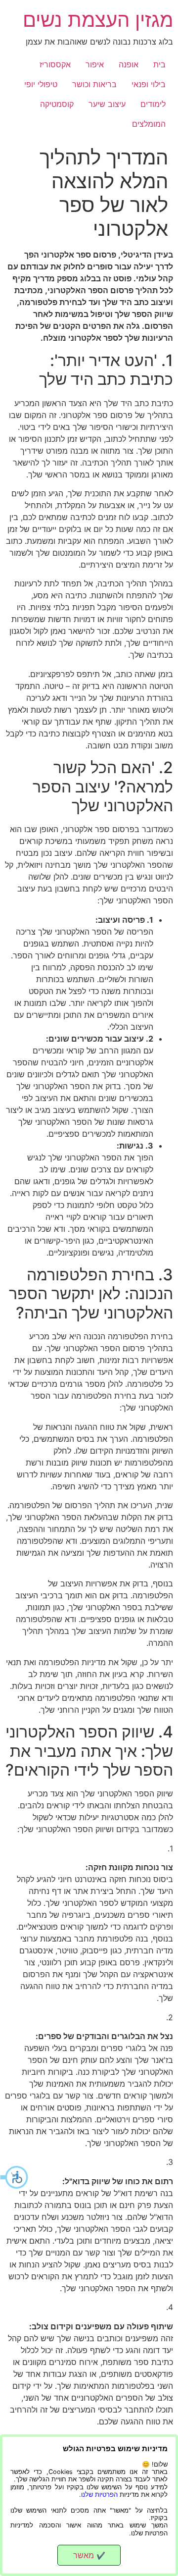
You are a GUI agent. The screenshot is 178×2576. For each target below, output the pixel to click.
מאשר (89, 2555)
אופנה (129, 64)
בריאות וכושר (94, 84)
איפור (95, 64)
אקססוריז (55, 64)
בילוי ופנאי (149, 84)
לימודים (153, 104)
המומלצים (149, 124)
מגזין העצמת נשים (98, 20)
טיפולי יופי (41, 84)
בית (159, 64)
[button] (15, 2177)
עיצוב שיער (107, 104)
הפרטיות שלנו (99, 2495)
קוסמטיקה (57, 104)
